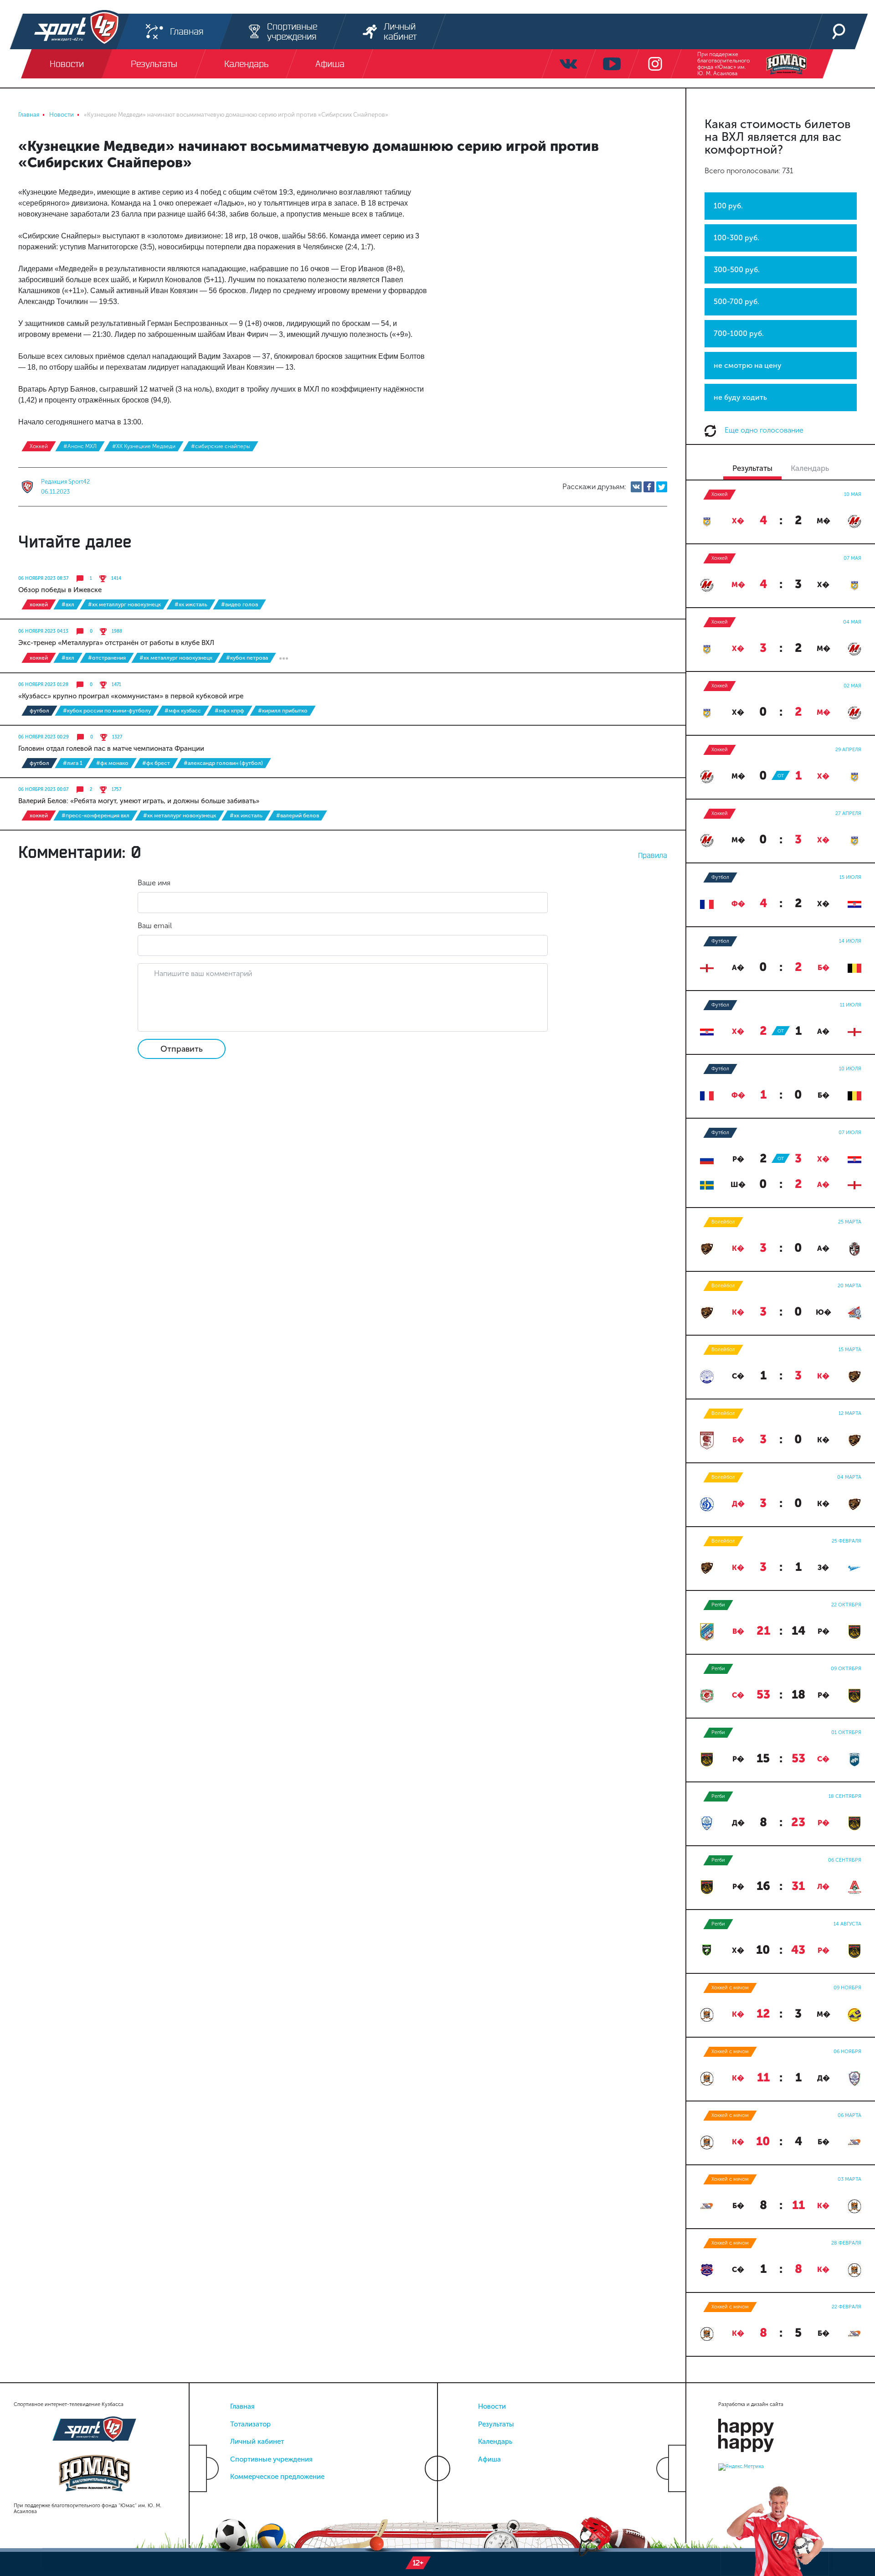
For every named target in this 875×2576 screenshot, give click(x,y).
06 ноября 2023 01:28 (43, 685)
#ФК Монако (112, 763)
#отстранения (107, 658)
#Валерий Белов (298, 816)
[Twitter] (662, 487)
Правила (653, 855)
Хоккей (39, 446)
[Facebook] (649, 487)
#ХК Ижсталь (191, 604)
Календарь (495, 2442)
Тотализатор (250, 2424)
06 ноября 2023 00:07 (43, 790)
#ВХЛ (68, 604)
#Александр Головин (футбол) (223, 763)
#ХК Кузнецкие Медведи (144, 446)
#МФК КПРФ (229, 711)
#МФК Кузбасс (183, 711)
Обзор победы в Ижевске (60, 590)
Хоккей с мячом (730, 1988)
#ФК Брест (156, 763)
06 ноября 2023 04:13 (43, 631)
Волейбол (723, 1222)
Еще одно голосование (763, 430)
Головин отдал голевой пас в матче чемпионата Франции (111, 749)
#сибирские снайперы (221, 446)
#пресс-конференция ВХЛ (95, 816)
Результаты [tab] (752, 468)
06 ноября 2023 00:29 (44, 737)
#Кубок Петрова (247, 658)
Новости (492, 2406)
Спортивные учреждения (271, 2459)
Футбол (39, 711)
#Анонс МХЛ (80, 446)
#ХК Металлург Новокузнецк (124, 604)
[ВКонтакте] (636, 487)
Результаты (496, 2424)
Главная (242, 2406)
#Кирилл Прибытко (283, 711)
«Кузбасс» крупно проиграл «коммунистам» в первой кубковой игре (131, 696)
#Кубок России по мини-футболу (107, 711)
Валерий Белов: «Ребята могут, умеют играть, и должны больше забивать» (139, 801)
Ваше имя (154, 883)
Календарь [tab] (810, 468)
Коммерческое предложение (277, 2477)
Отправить (182, 1049)
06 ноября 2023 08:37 (43, 578)
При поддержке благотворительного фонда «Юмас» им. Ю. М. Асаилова (723, 64)
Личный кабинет (257, 2442)
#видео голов (239, 604)
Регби (718, 1605)
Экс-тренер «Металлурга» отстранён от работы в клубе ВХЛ (116, 643)
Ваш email (155, 926)
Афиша (489, 2459)
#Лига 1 (73, 763)
